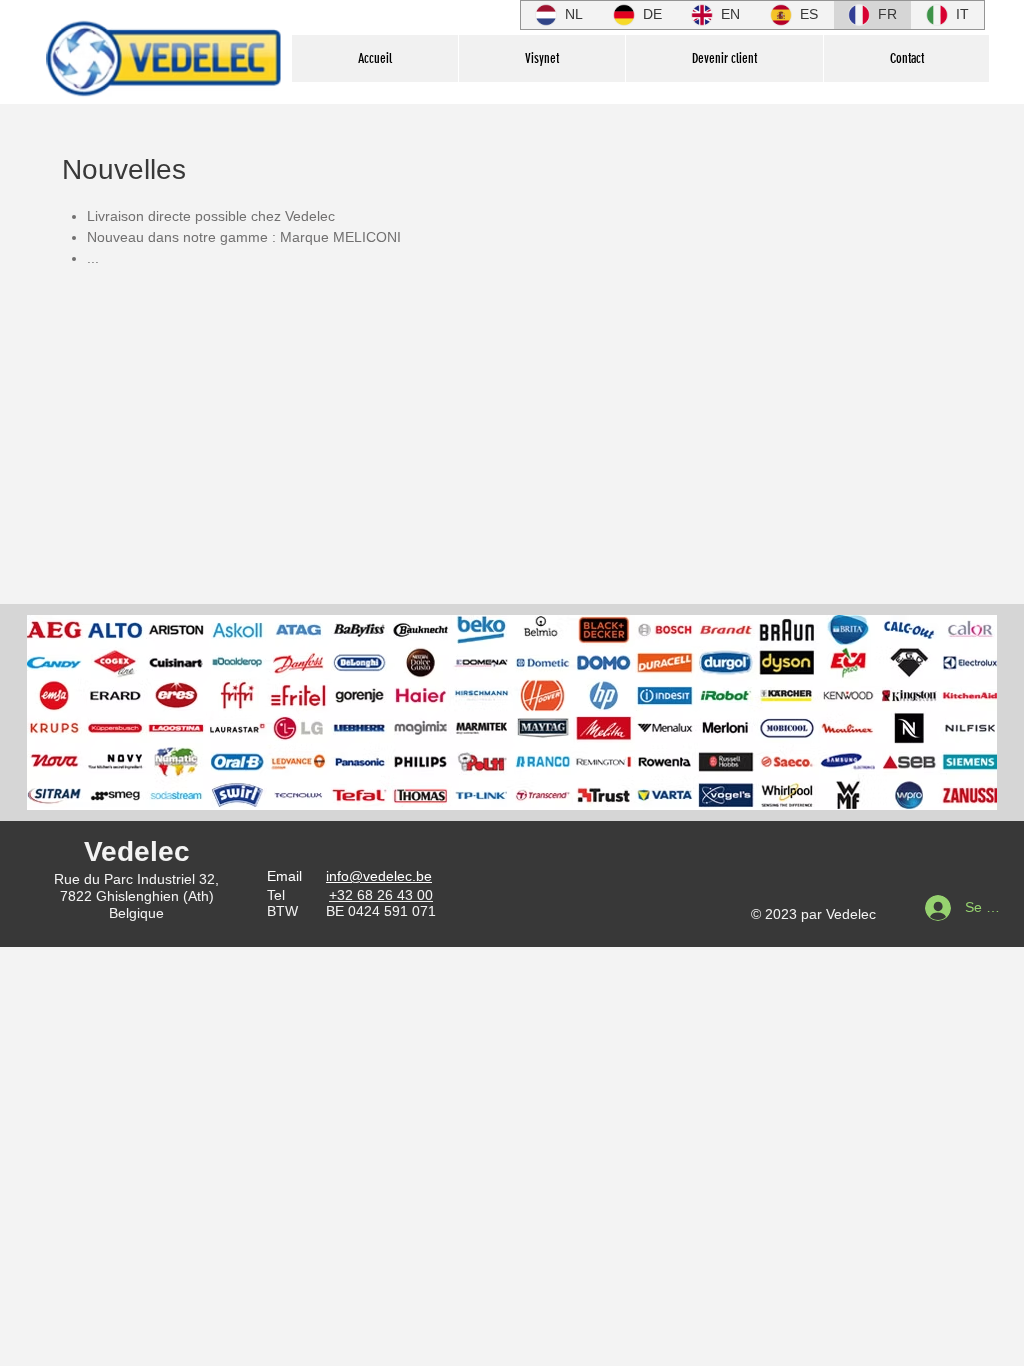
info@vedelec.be (379, 876)
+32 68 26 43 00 (381, 895)
